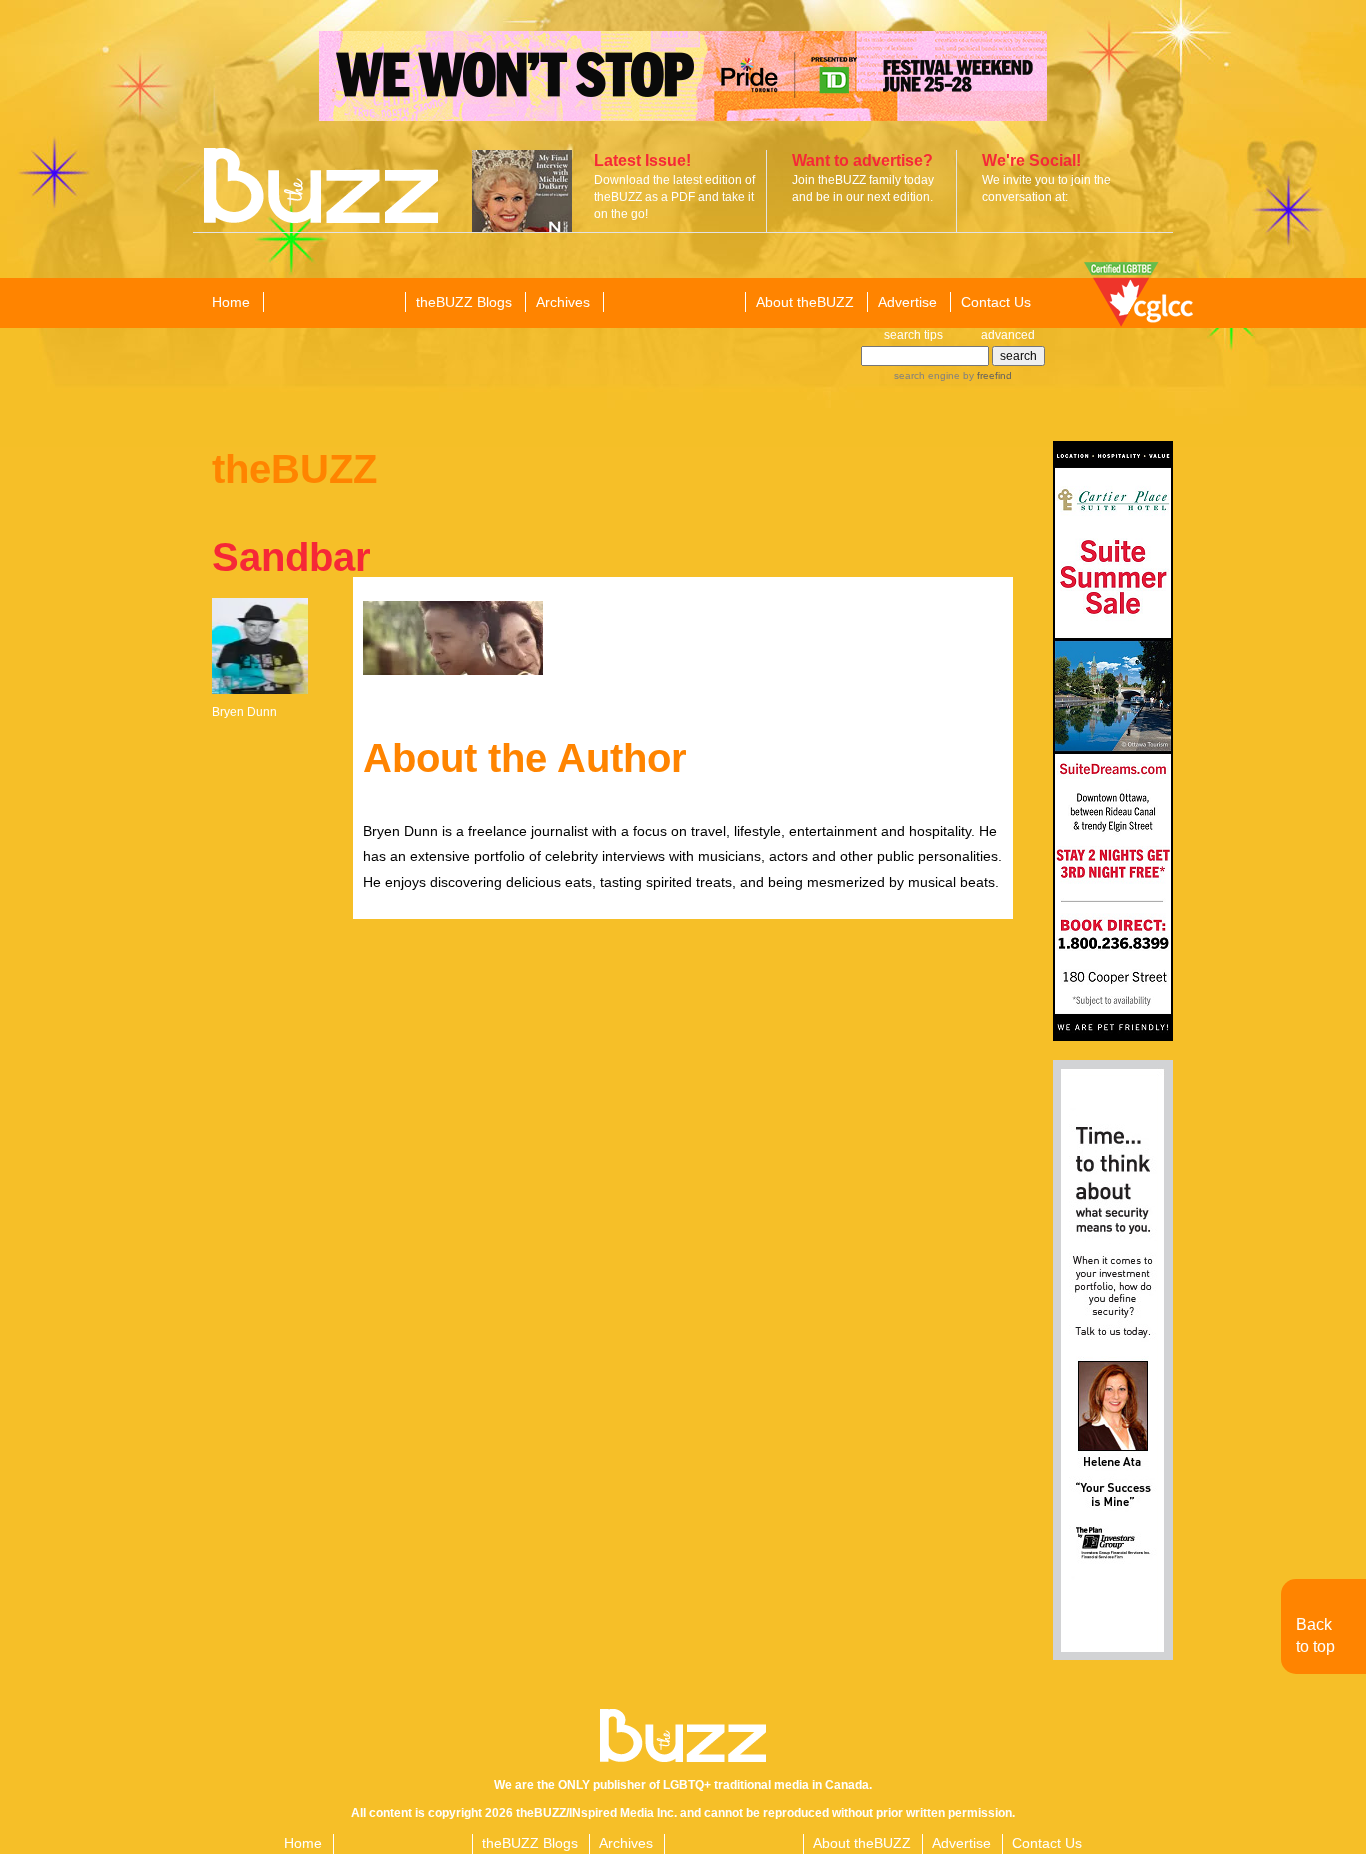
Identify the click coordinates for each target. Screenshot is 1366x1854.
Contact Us (996, 302)
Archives (563, 302)
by (986, 375)
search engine (927, 375)
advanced (1008, 335)
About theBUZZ (805, 302)
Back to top (1315, 1635)
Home (231, 302)
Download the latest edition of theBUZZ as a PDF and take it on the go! (674, 197)
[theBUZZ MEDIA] (673, 303)
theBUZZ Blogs (464, 302)
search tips (913, 335)
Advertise (907, 302)
